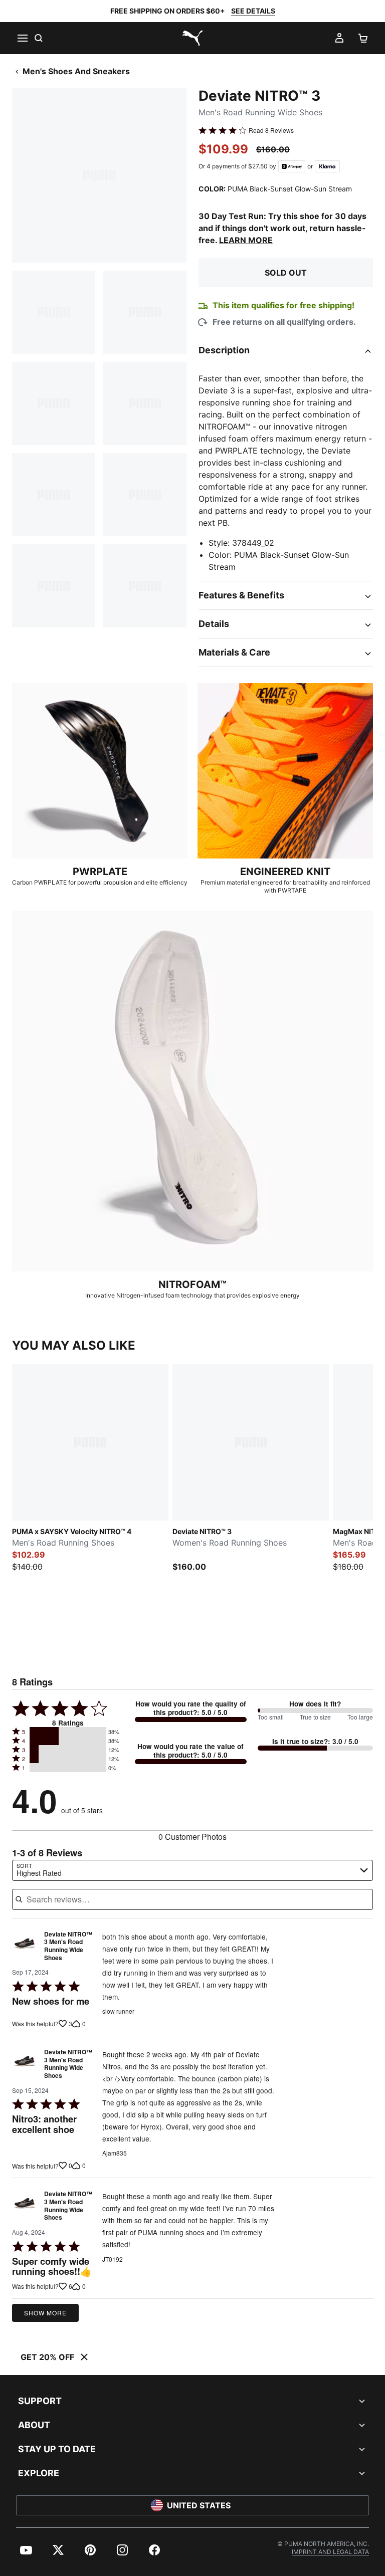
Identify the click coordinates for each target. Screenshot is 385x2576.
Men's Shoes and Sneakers (76, 71)
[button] (68, 1732)
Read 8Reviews (271, 130)
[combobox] (192, 1870)
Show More (45, 2313)
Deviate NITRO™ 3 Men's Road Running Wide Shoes (68, 1946)
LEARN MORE (246, 240)
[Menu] (22, 38)
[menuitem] (26, 2550)
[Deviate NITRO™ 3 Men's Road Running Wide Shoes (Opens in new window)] (25, 1949)
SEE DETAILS (253, 11)
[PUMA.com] (192, 38)
